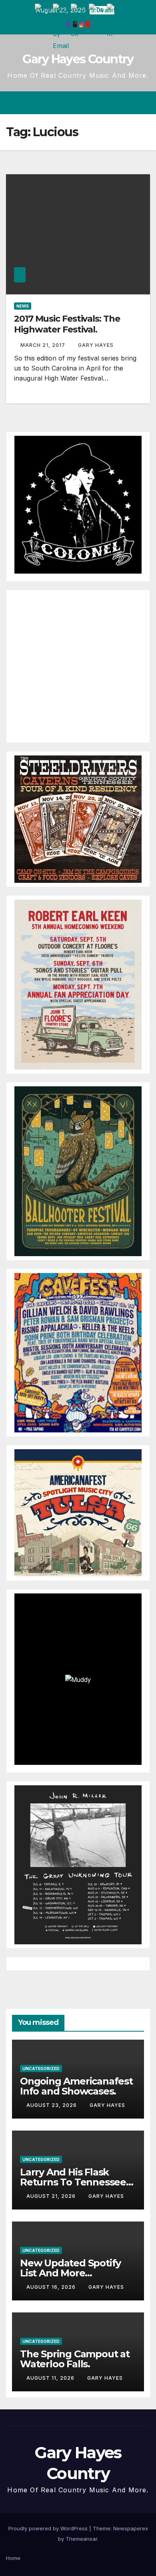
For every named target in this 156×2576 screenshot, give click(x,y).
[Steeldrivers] (78, 818)
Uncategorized (41, 2068)
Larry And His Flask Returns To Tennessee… (77, 2177)
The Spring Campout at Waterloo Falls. (75, 2359)
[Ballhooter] (78, 1170)
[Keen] (78, 984)
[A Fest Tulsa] (78, 1512)
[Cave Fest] (78, 1352)
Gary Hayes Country (78, 59)
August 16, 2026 (52, 2287)
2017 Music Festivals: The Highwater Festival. (67, 324)
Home (13, 2558)
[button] (115, 103)
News (23, 306)
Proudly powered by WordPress (49, 2528)
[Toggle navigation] (143, 103)
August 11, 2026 (51, 2378)
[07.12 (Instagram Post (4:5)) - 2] (78, 1864)
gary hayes (96, 345)
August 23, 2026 (52, 2105)
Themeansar (81, 2539)
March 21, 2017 (44, 345)
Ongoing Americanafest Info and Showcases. (76, 2086)
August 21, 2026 (52, 2196)
